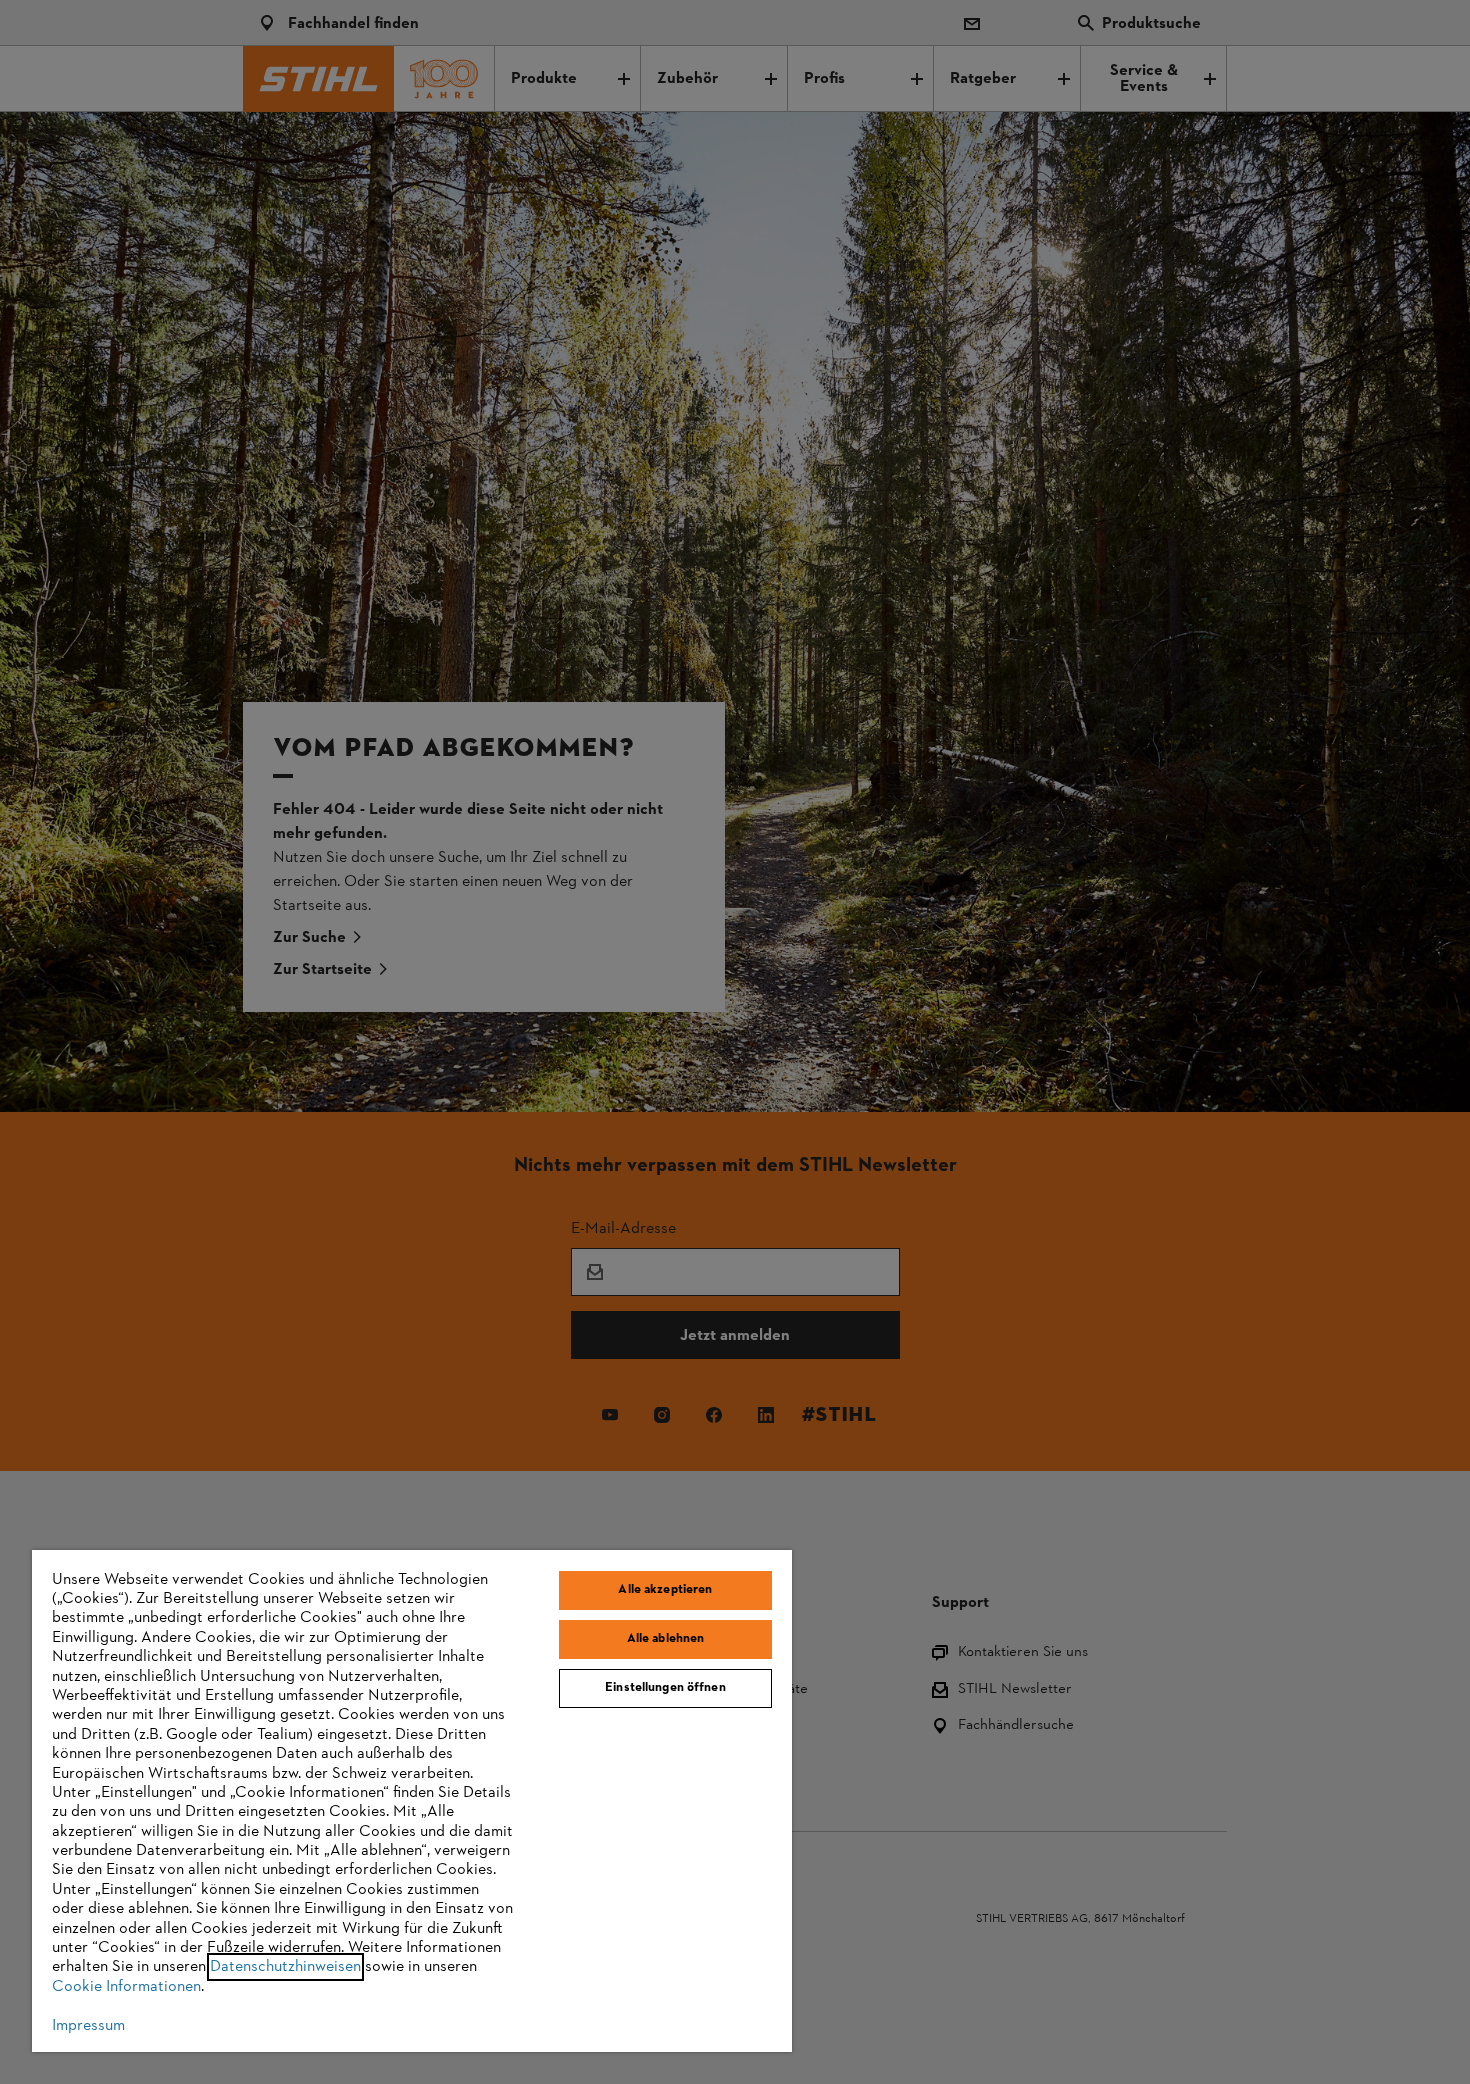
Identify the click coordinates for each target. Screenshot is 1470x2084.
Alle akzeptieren (665, 1590)
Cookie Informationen (126, 1987)
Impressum (88, 2026)
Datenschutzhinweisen (285, 1967)
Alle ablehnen (666, 1639)
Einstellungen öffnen (665, 1688)
